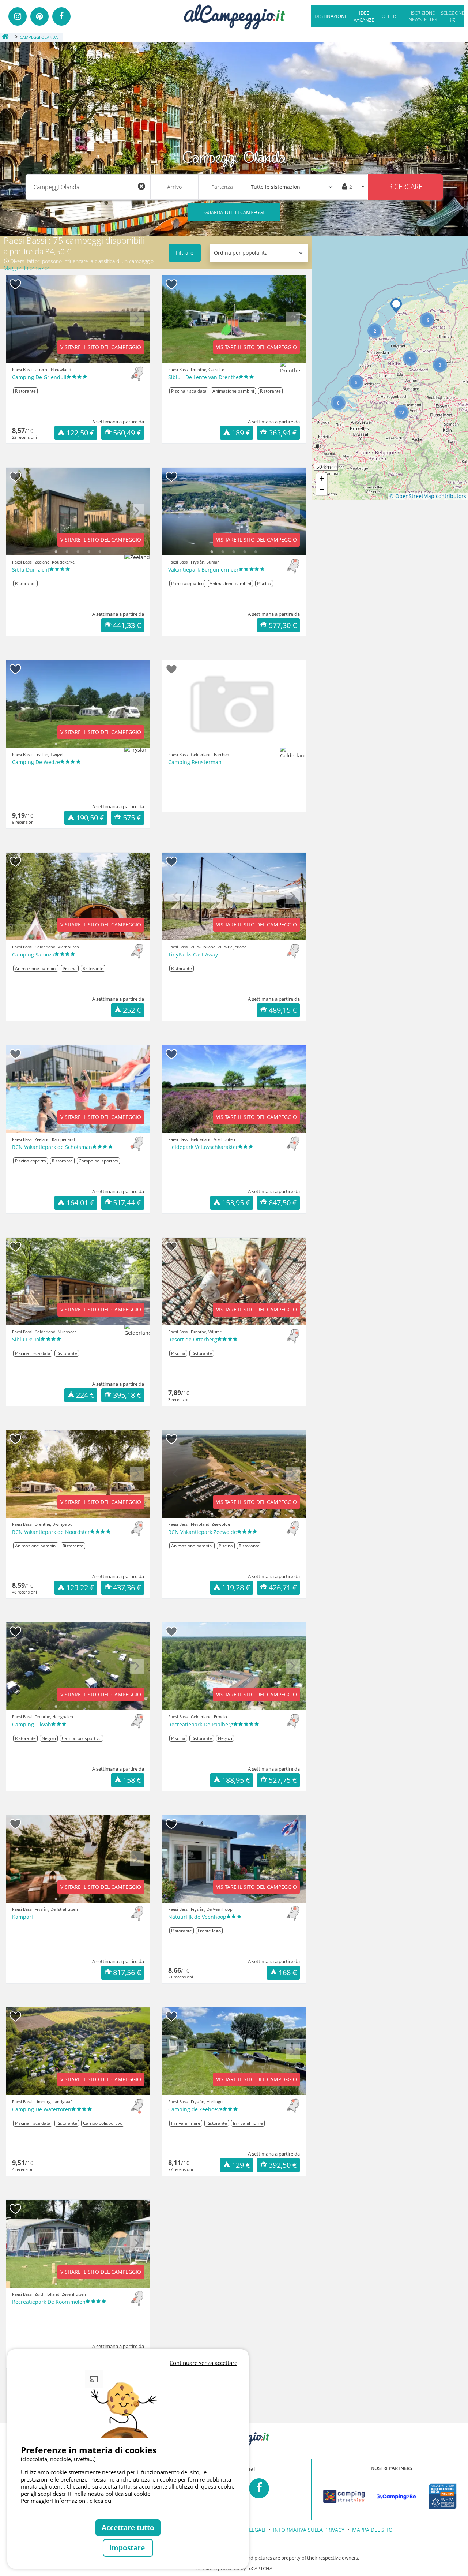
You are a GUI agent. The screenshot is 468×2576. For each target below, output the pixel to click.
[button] (396, 306)
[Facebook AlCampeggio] (259, 2488)
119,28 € (236, 1587)
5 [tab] (100, 359)
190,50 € (90, 818)
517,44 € (127, 1203)
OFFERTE (391, 16)
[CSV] (344, 2497)
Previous (19, 325)
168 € (288, 1972)
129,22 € (80, 1587)
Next (137, 325)
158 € (132, 1780)
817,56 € (127, 1972)
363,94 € (283, 433)
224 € (85, 1395)
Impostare (128, 2548)
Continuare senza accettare (203, 2363)
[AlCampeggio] (234, 16)
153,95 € (236, 1203)
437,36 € (127, 1587)
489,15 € (283, 1010)
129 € (241, 2165)
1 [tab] (56, 359)
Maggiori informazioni (28, 268)
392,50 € (283, 2165)
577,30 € (283, 625)
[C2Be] (397, 2497)
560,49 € (127, 433)
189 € (241, 433)
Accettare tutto (128, 2528)
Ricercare (405, 186)
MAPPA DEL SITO (372, 2530)
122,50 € (80, 433)
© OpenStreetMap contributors (428, 496)
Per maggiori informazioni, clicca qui (67, 2501)
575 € (132, 818)
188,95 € (236, 1780)
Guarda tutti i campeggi (234, 212)
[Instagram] (18, 16)
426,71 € (283, 1587)
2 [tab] (67, 359)
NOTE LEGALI (250, 2530)
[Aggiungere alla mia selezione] (16, 284)
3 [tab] (78, 359)
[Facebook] (61, 16)
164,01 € (80, 1203)
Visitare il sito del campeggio (101, 347)
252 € (132, 1010)
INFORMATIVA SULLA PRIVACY (309, 2530)
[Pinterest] (39, 16)
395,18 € (127, 1395)
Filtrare (185, 253)
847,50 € (283, 1203)
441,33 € (127, 625)
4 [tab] (89, 359)
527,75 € (283, 1780)
